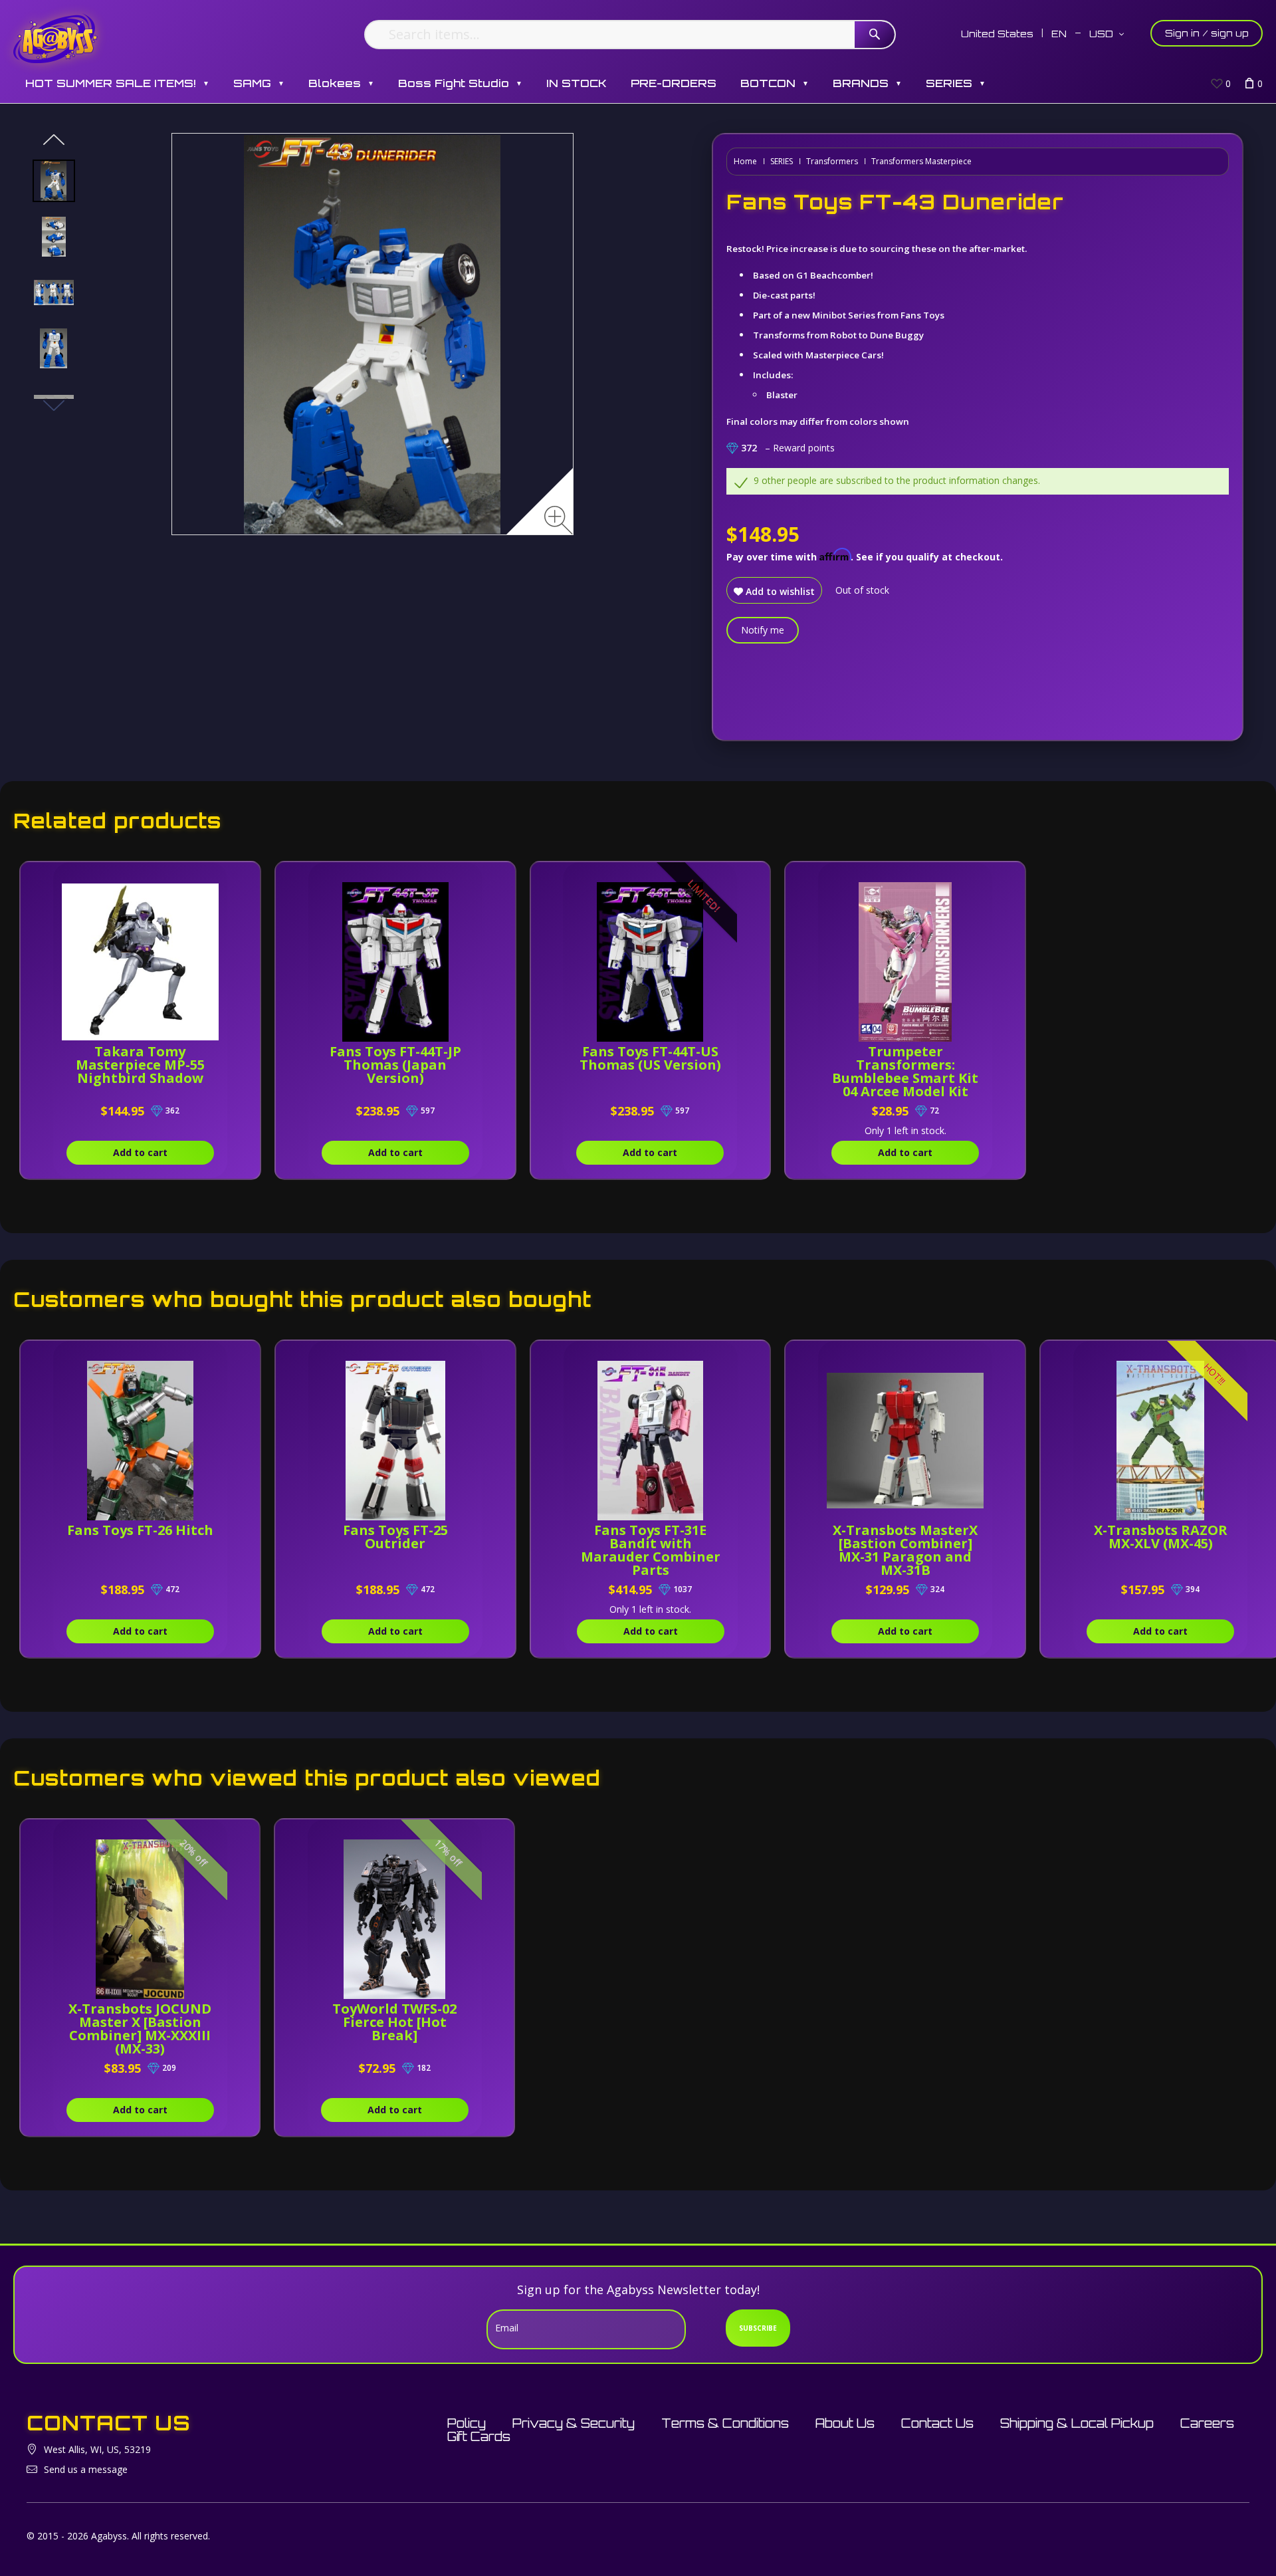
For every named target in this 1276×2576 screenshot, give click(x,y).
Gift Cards (479, 2436)
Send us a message (86, 2469)
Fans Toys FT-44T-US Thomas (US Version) (650, 1058)
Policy (467, 2423)
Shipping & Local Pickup (1077, 2423)
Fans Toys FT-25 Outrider (395, 1537)
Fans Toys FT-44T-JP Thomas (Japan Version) (395, 1065)
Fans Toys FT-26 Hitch (140, 1530)
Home (745, 161)
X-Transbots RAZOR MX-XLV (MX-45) (1161, 1537)
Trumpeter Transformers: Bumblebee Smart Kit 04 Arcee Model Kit (905, 1071)
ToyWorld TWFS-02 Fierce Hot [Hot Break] (394, 2022)
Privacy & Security (574, 2423)
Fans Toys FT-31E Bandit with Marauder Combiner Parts (651, 1550)
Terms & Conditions (725, 2423)
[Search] (875, 35)
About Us (845, 2423)
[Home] (55, 38)
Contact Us (937, 2423)
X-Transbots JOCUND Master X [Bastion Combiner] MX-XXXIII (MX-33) (140, 2029)
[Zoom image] (559, 520)
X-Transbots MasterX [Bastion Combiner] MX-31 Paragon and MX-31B (905, 1550)
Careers (1207, 2423)
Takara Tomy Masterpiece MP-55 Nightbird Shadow (140, 1065)
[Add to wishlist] (217, 879)
